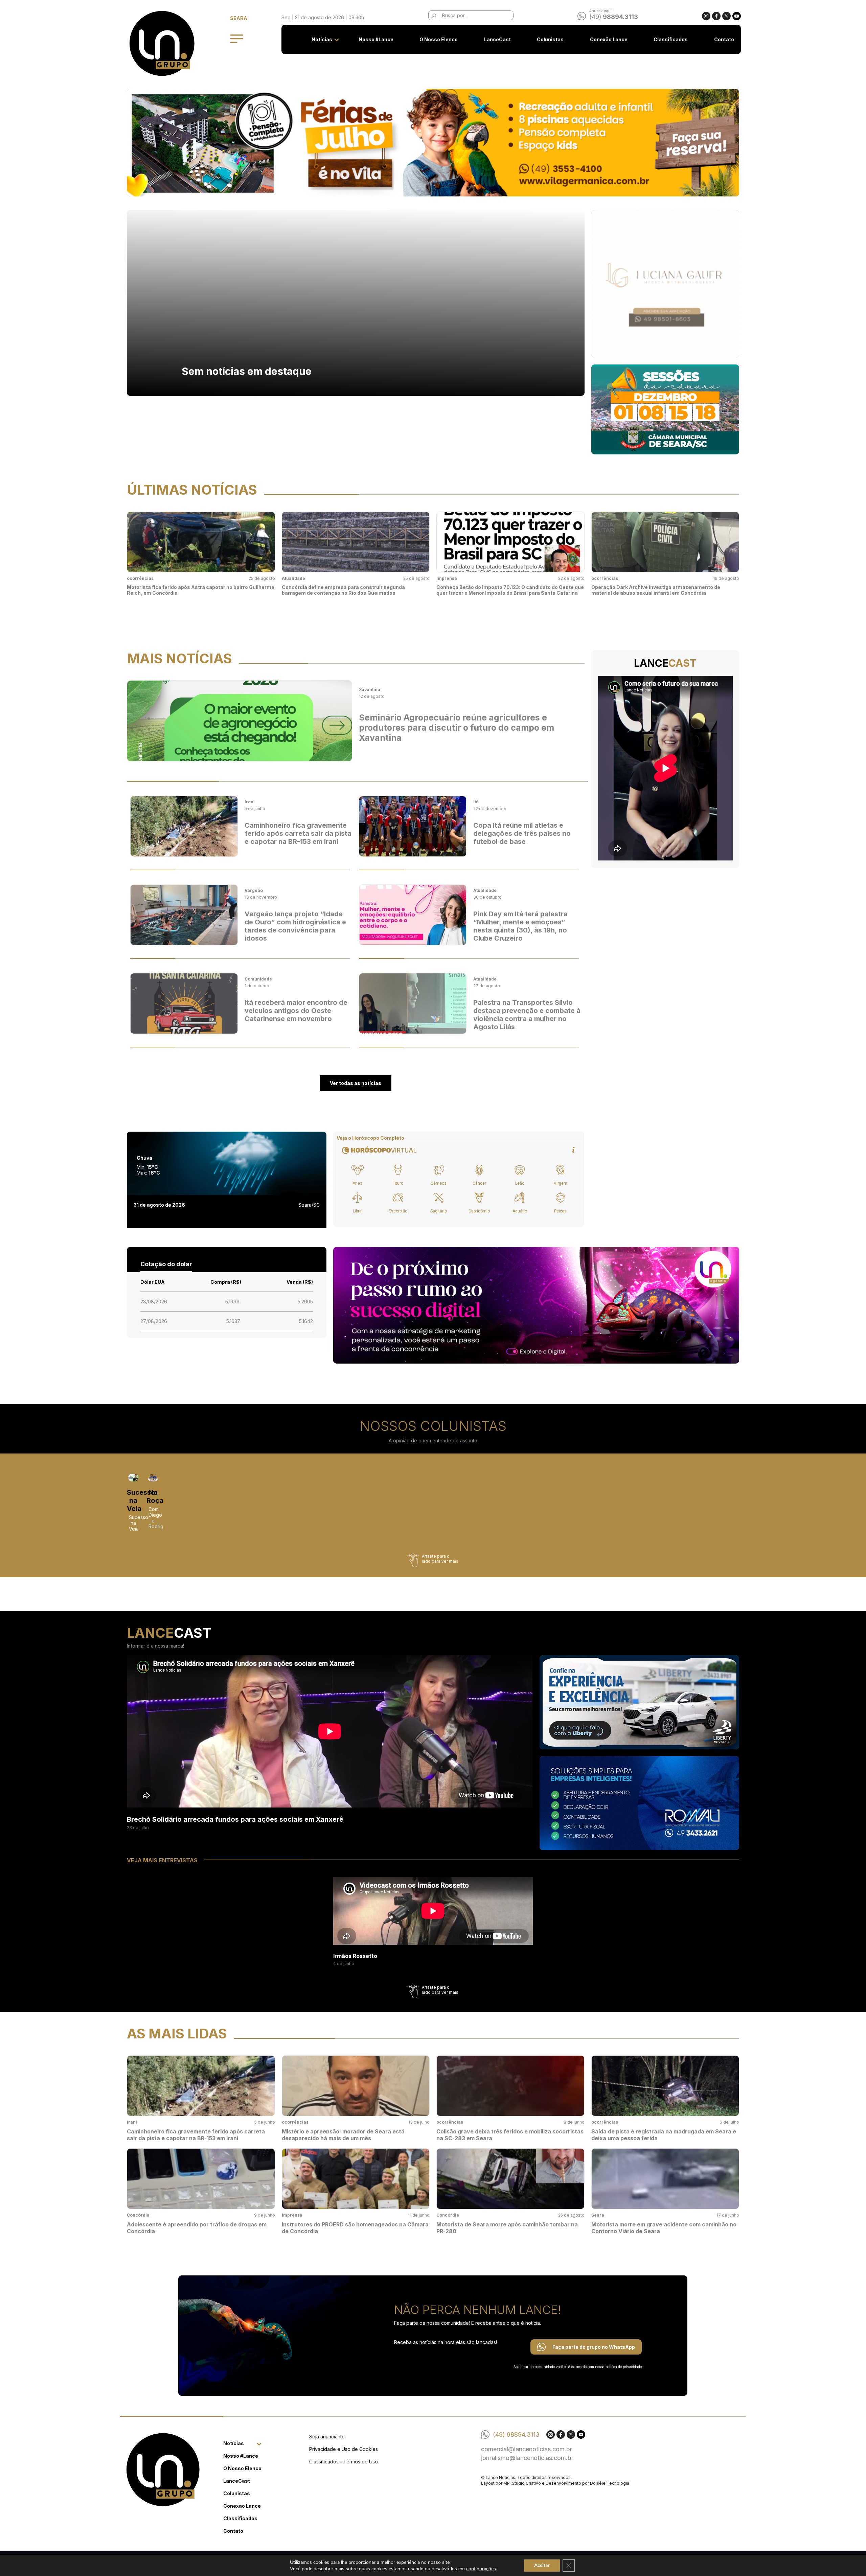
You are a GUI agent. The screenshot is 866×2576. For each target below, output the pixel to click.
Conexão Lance (609, 39)
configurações (481, 2569)
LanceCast (497, 39)
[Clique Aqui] (433, 143)
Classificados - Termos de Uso (344, 2462)
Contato (724, 39)
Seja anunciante (327, 2437)
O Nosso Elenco (439, 39)
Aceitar (542, 2565)
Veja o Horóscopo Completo (370, 1138)
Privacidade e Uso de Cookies (344, 2449)
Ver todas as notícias (356, 1083)
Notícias (322, 39)
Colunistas (550, 39)
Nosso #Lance (376, 39)
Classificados (671, 39)
